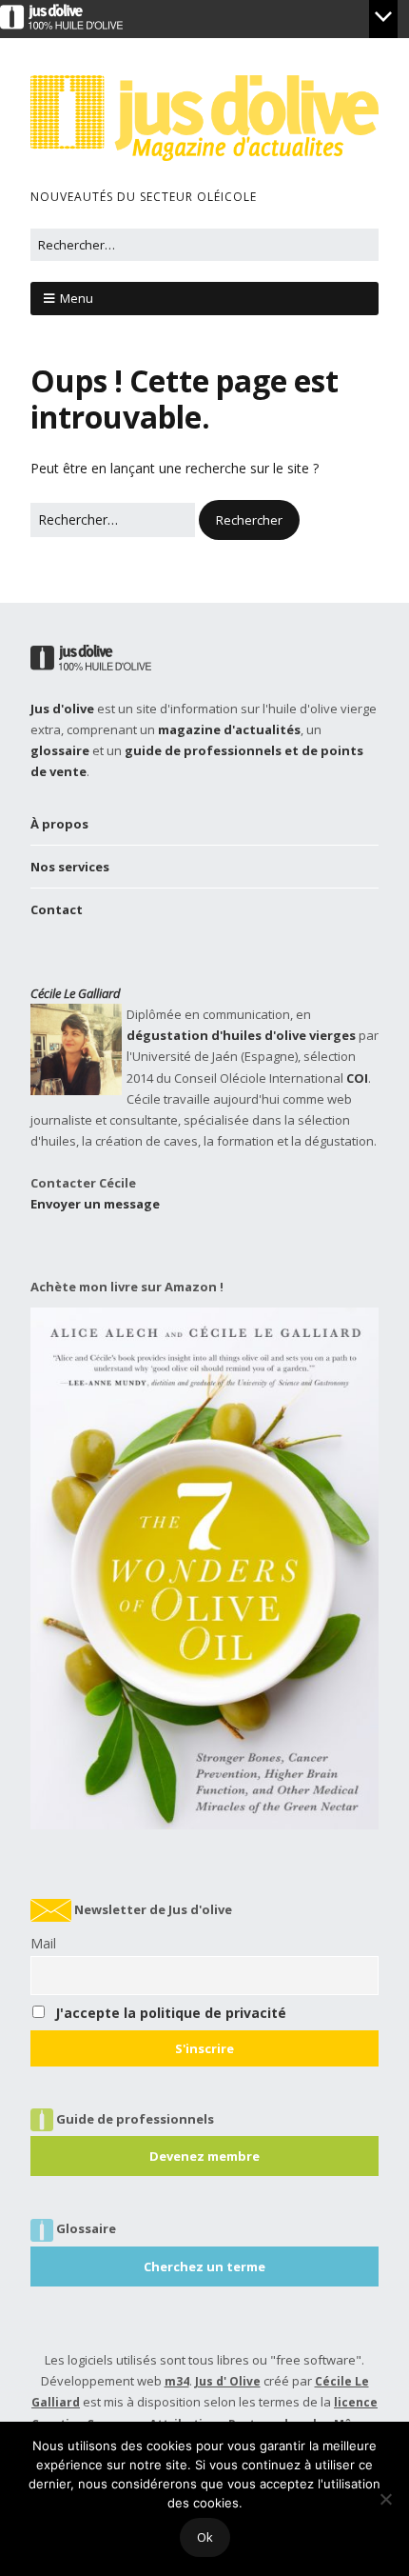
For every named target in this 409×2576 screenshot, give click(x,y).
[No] (385, 2499)
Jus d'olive (62, 709)
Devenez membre (204, 2156)
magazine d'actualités (229, 729)
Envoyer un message (95, 1204)
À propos (59, 824)
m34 (177, 2381)
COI (357, 1078)
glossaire (60, 750)
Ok (205, 2537)
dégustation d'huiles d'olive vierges (241, 1035)
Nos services (70, 867)
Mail (43, 1943)
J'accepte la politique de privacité (171, 2013)
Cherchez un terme (204, 2266)
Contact (57, 909)
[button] (249, 520)
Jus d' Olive (228, 2381)
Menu (77, 298)
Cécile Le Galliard (76, 993)
